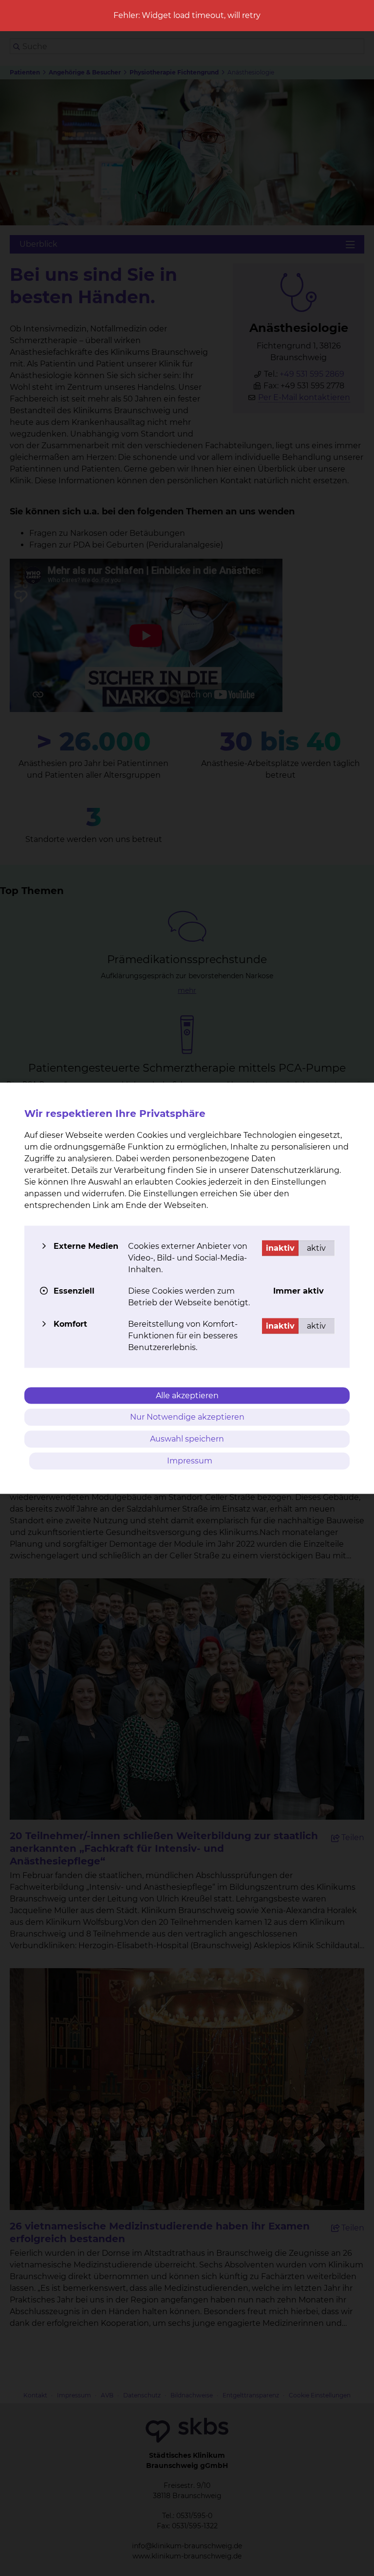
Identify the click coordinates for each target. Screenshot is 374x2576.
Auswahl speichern (187, 1439)
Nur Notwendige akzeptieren (187, 1417)
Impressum (190, 1460)
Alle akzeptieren (187, 1395)
